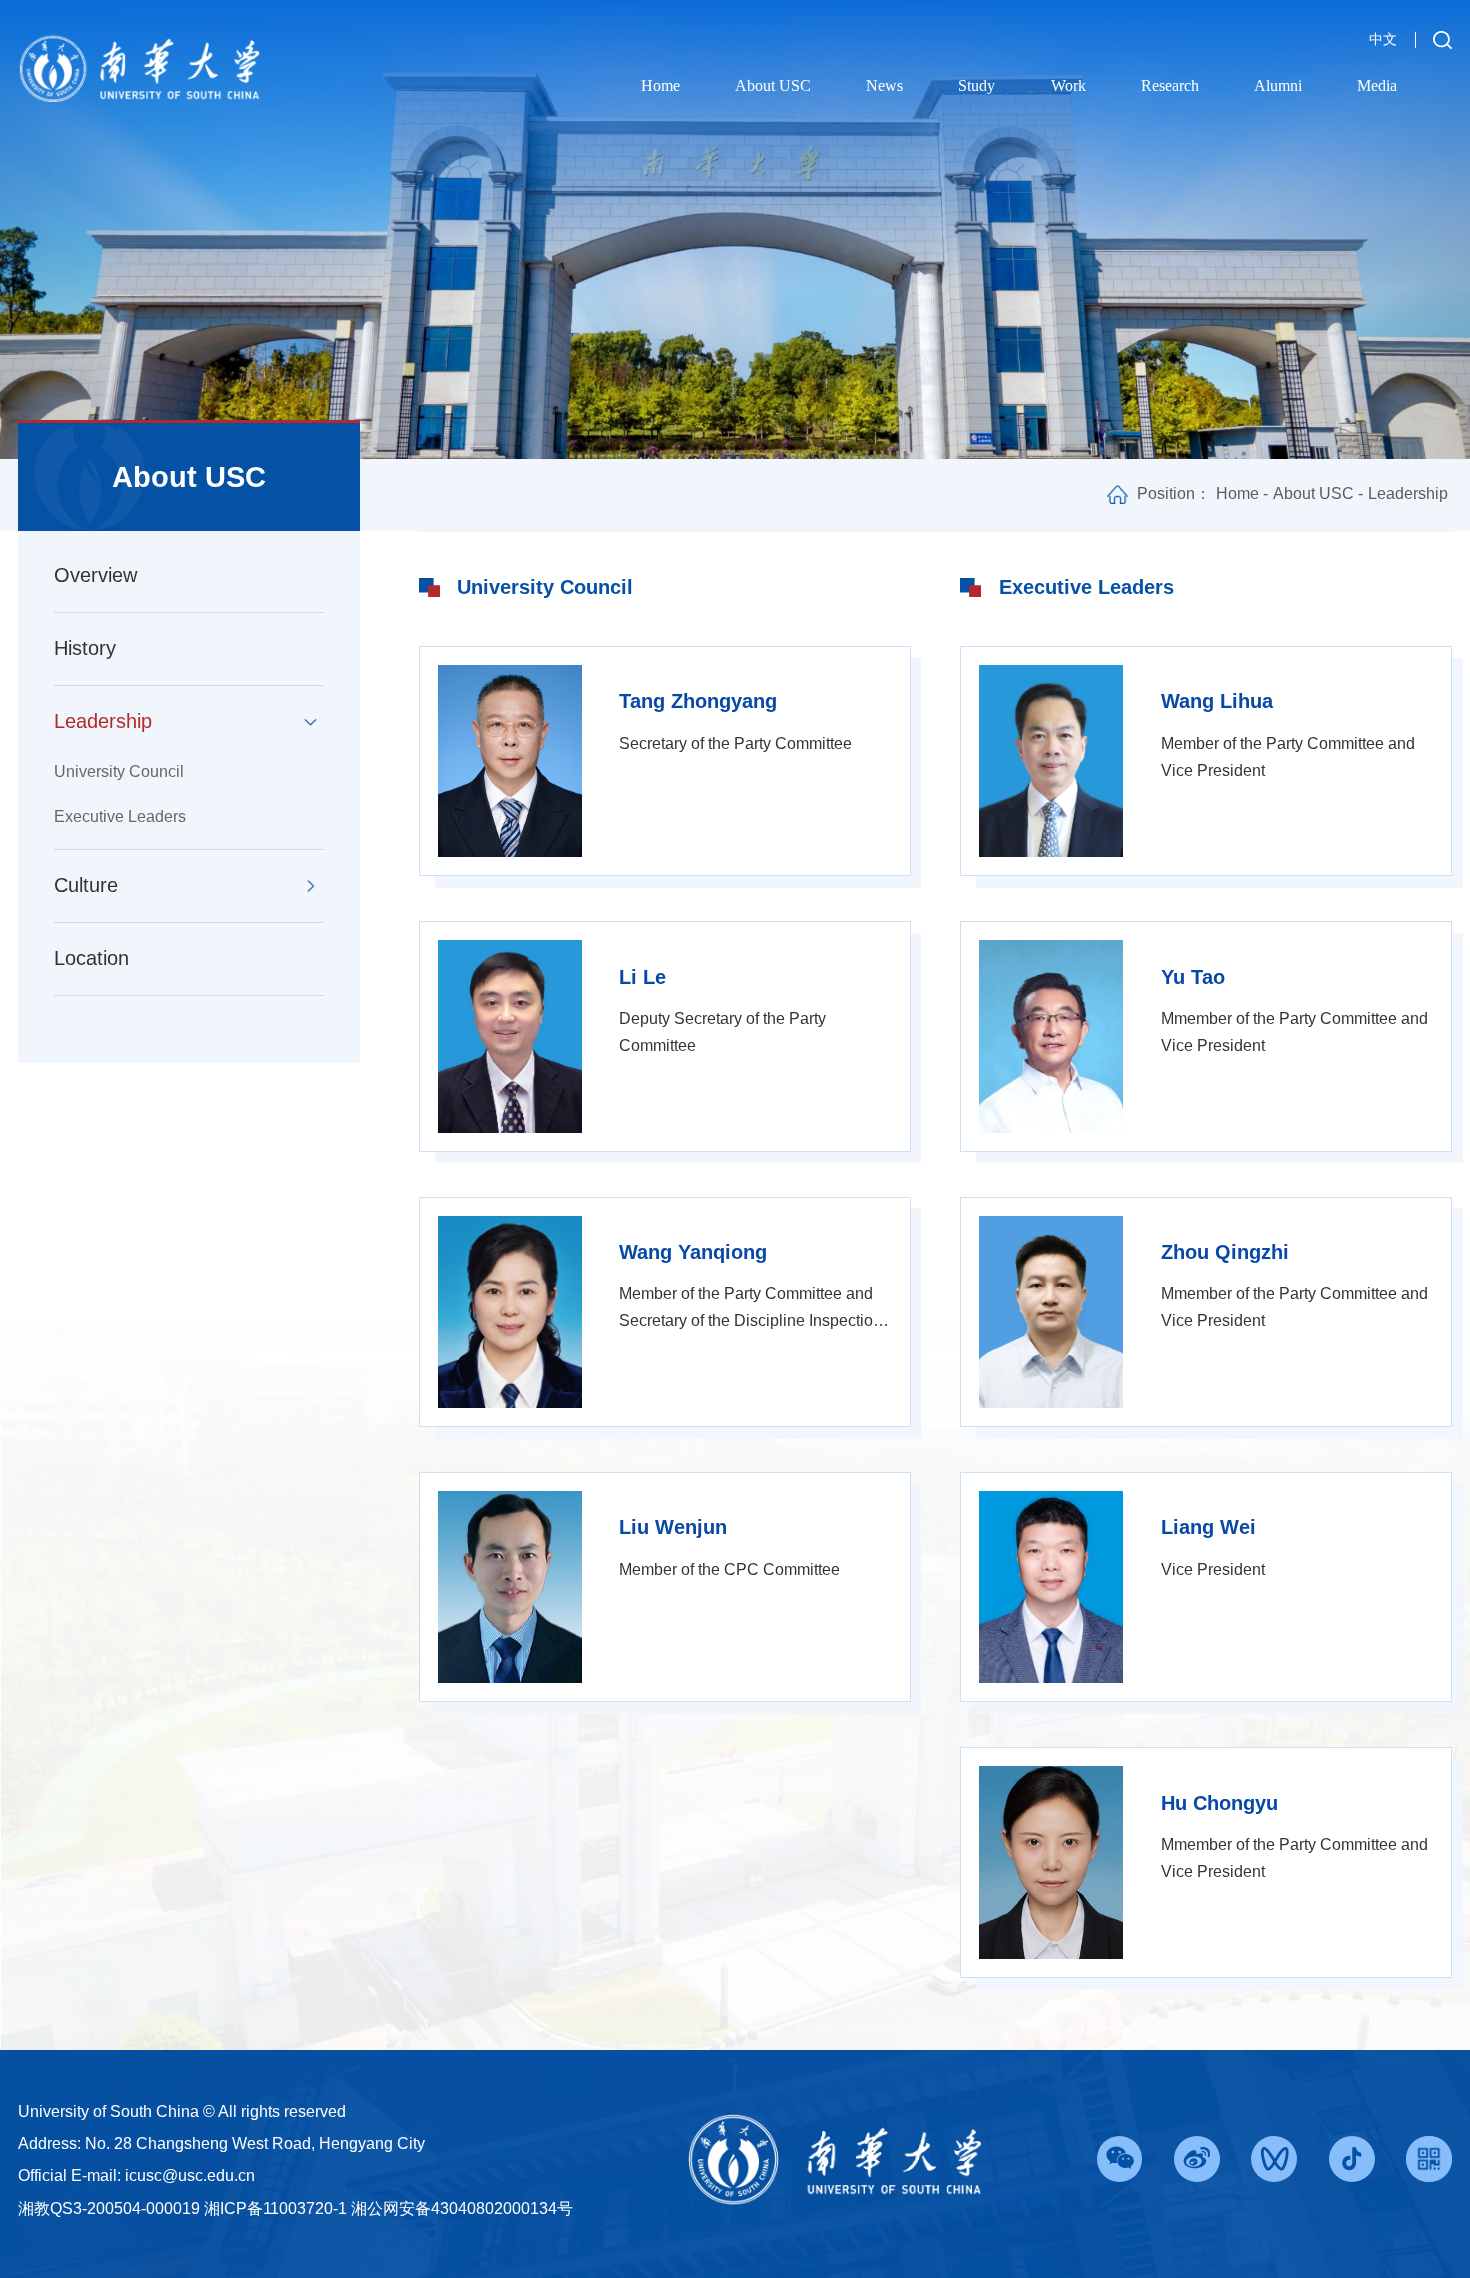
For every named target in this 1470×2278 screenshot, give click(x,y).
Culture (86, 885)
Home (660, 86)
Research (1170, 86)
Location (91, 958)
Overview (95, 575)
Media (1377, 86)
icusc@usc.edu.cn (190, 2175)
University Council (119, 771)
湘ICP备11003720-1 (275, 2208)
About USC (773, 86)
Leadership (103, 721)
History (85, 648)
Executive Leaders (120, 816)
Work (1068, 86)
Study (976, 86)
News (884, 86)
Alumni (1278, 86)
